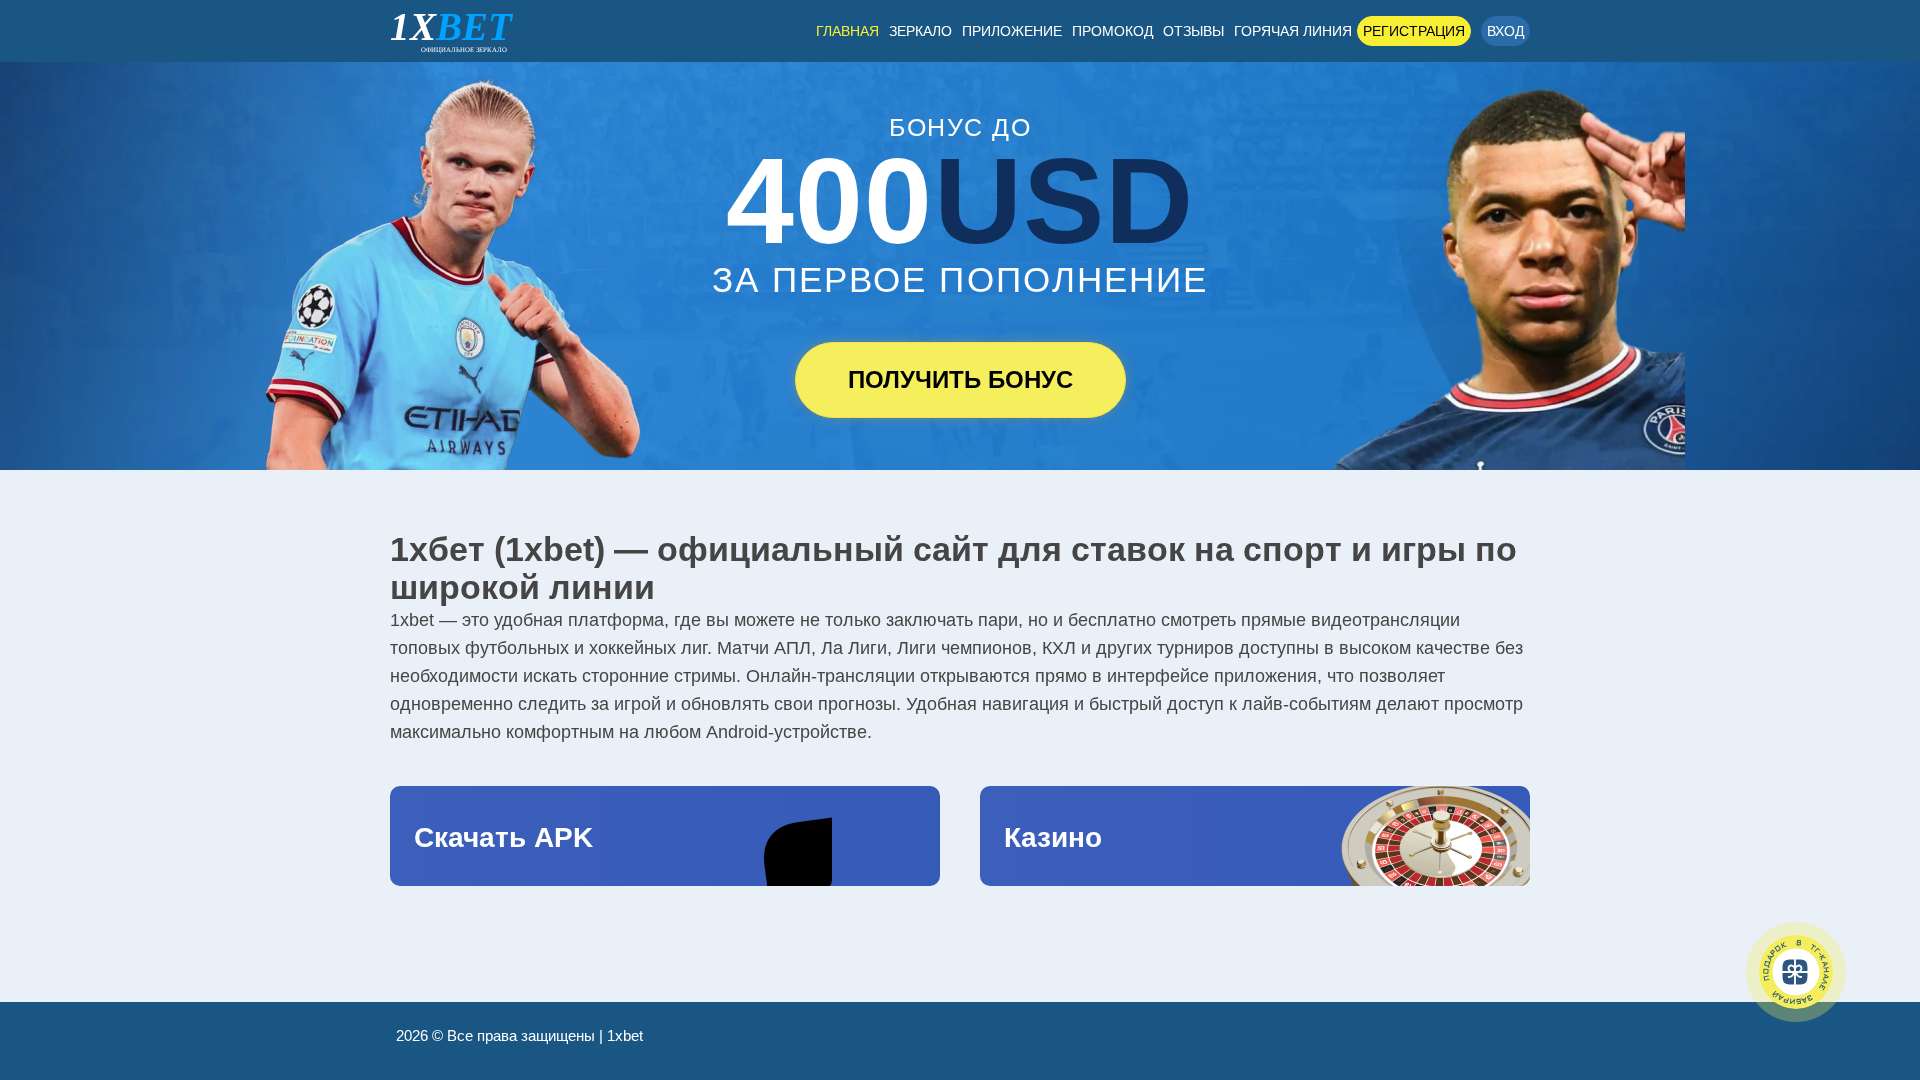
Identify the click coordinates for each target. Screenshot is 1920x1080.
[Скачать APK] (665, 836)
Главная (847, 31)
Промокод (1112, 31)
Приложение (1012, 31)
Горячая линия (1293, 31)
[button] (1875, 975)
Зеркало (920, 31)
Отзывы (1193, 31)
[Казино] (1255, 836)
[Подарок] (1796, 972)
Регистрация (1414, 31)
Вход (1505, 31)
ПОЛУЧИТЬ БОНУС (960, 379)
